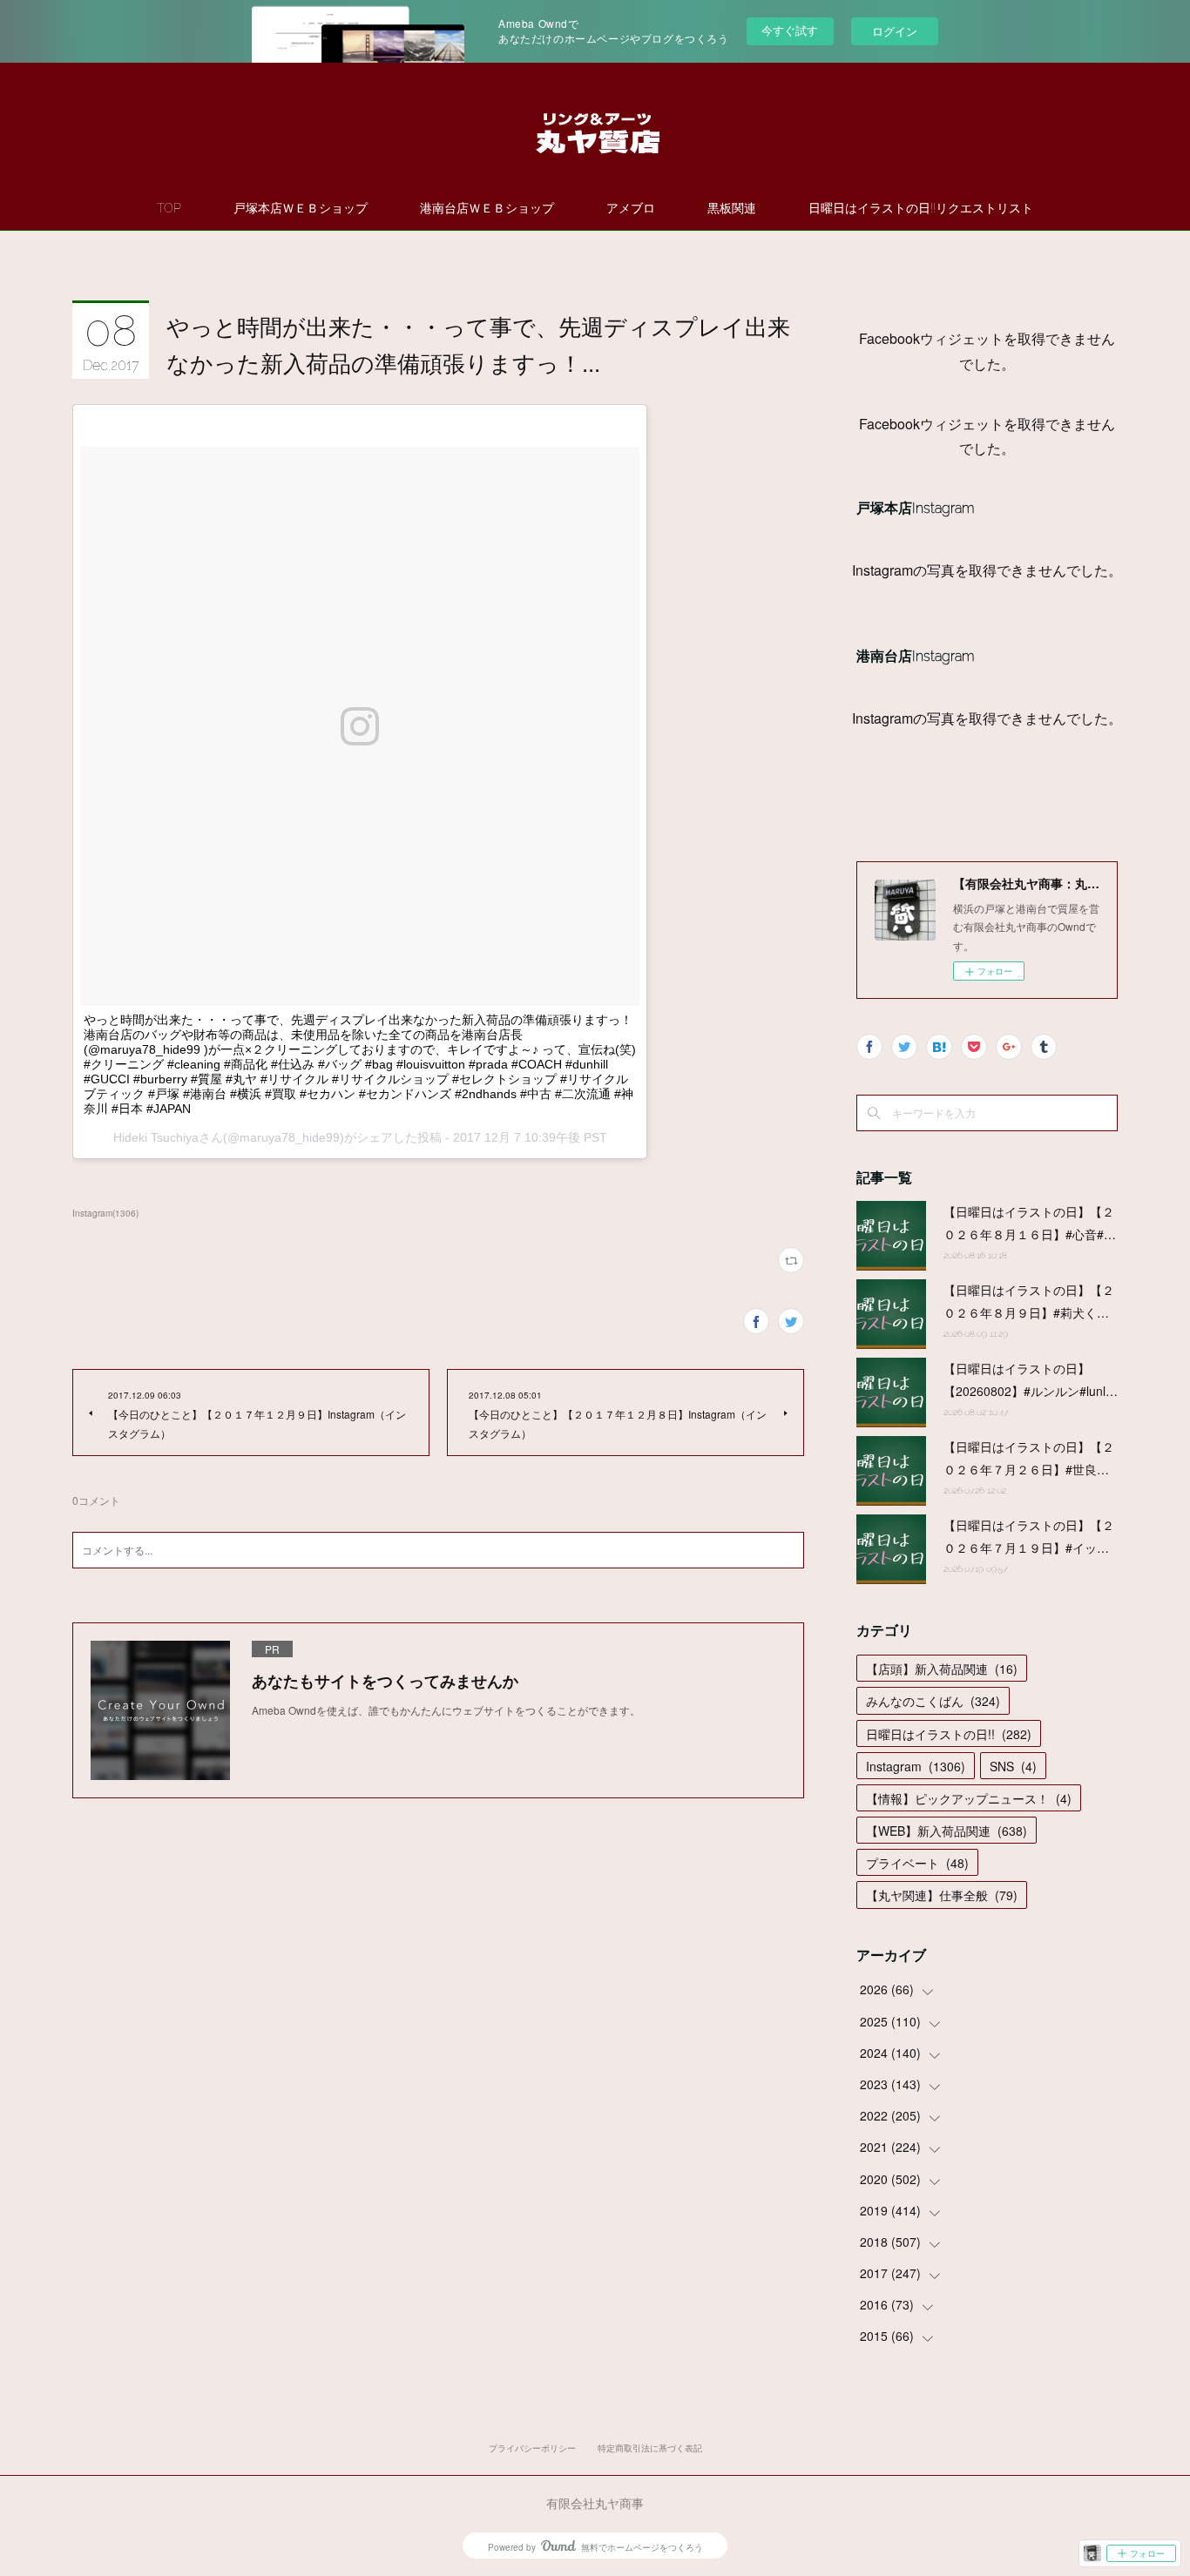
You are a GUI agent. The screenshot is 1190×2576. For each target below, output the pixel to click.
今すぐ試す (790, 30)
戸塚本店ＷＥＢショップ (301, 208)
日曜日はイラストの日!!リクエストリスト (921, 208)
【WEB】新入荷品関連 (947, 1831)
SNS (1013, 1766)
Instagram (916, 1766)
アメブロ (631, 208)
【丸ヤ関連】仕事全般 (942, 1895)
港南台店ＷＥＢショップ (487, 208)
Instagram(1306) (105, 1213)
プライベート (917, 1863)
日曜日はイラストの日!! (949, 1734)
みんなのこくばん (933, 1701)
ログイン (895, 31)
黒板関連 (732, 208)
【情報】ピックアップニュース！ (969, 1798)
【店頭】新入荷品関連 (942, 1669)
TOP (169, 208)
